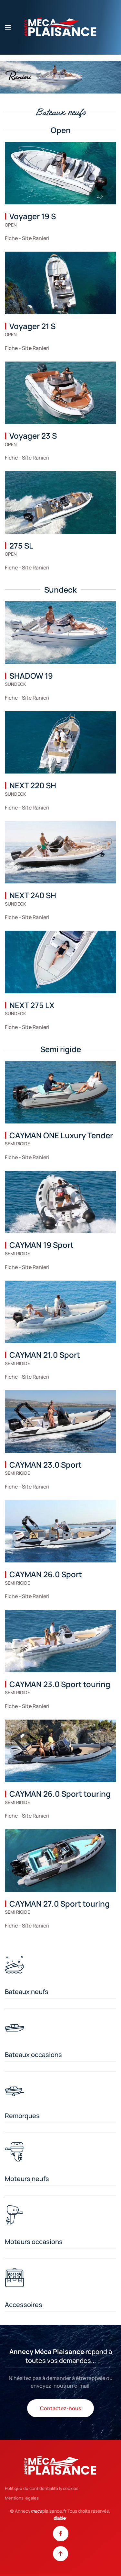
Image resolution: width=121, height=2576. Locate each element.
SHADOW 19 (31, 676)
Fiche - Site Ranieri (27, 238)
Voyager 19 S (33, 216)
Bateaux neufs (27, 1992)
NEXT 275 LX (32, 1005)
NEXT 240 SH (33, 895)
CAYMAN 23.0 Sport (45, 1465)
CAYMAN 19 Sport (41, 1245)
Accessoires (24, 2305)
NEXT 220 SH (33, 785)
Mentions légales (22, 2498)
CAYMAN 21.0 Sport (45, 1355)
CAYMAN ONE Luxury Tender (61, 1135)
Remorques (22, 2116)
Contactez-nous (60, 2408)
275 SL (21, 546)
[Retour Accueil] (61, 27)
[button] (8, 27)
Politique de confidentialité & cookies (42, 2488)
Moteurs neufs (27, 2179)
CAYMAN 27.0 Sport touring (60, 1904)
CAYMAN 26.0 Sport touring (60, 1794)
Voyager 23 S (33, 436)
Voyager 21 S (32, 326)
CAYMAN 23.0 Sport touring (60, 1684)
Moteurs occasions (34, 2242)
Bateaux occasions (33, 2055)
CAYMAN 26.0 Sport (46, 1574)
